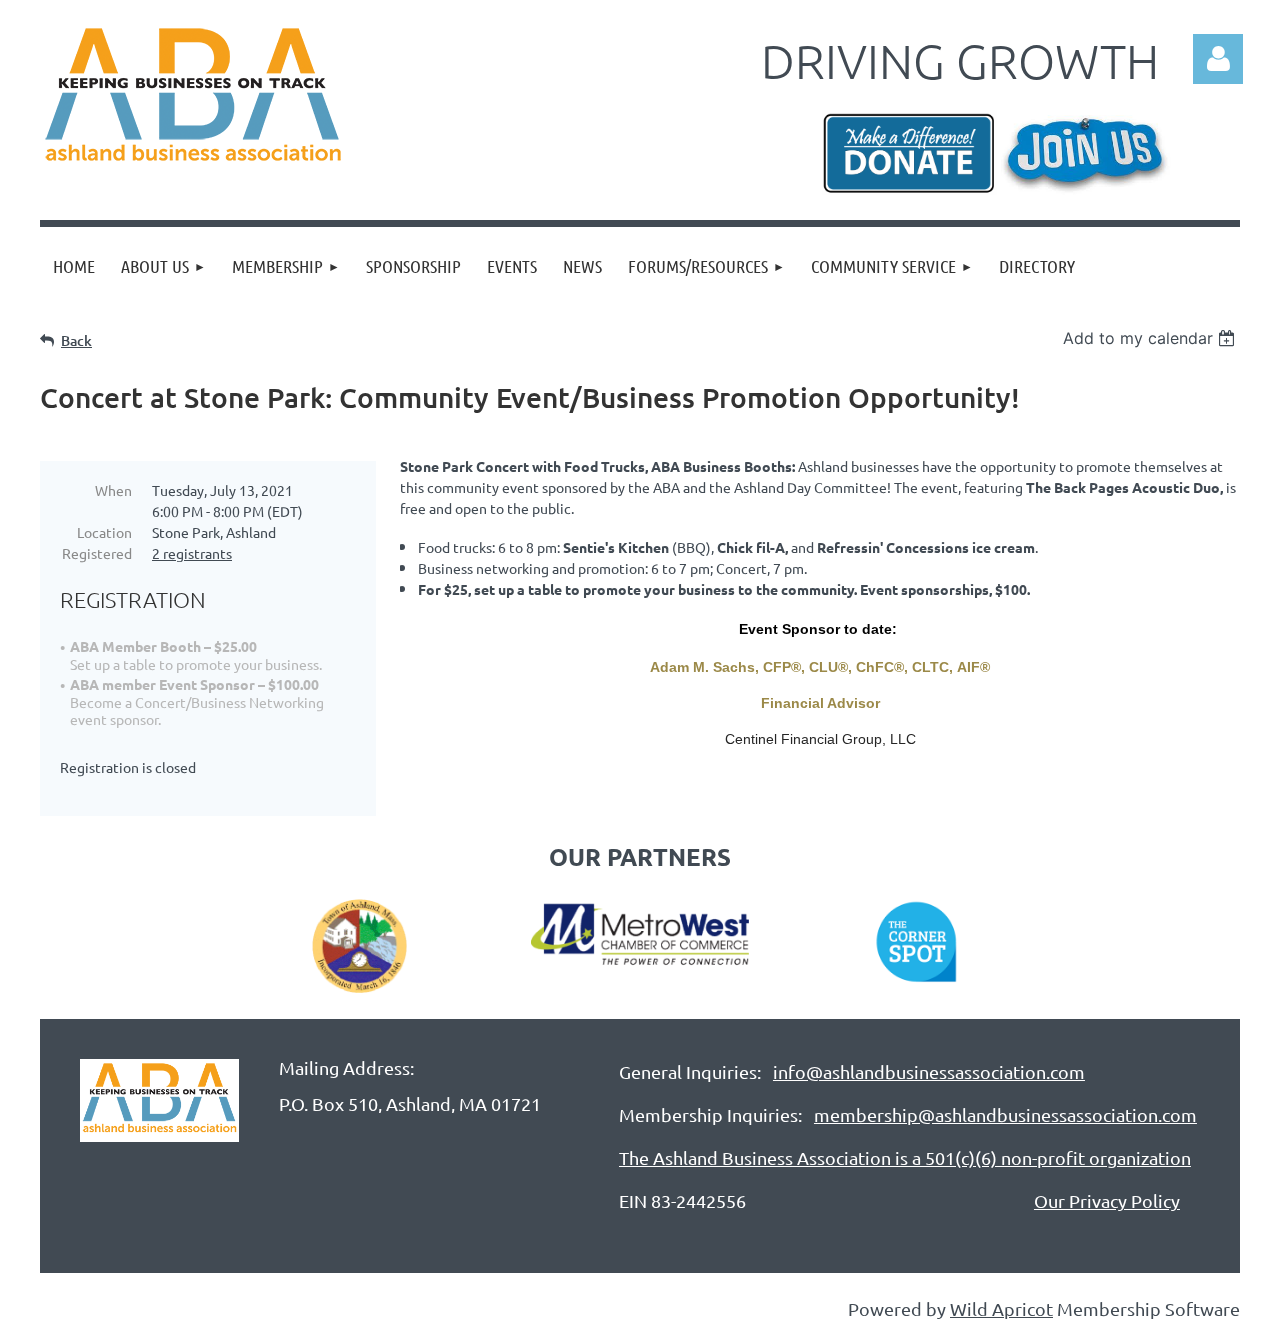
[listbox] (1151, 338)
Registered (97, 553)
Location (104, 532)
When (113, 490)
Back (76, 340)
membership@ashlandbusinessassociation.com (1005, 1114)
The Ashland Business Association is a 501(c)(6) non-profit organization (905, 1157)
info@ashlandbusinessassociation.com (929, 1071)
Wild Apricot (1001, 1308)
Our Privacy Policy (1107, 1200)
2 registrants (192, 553)
